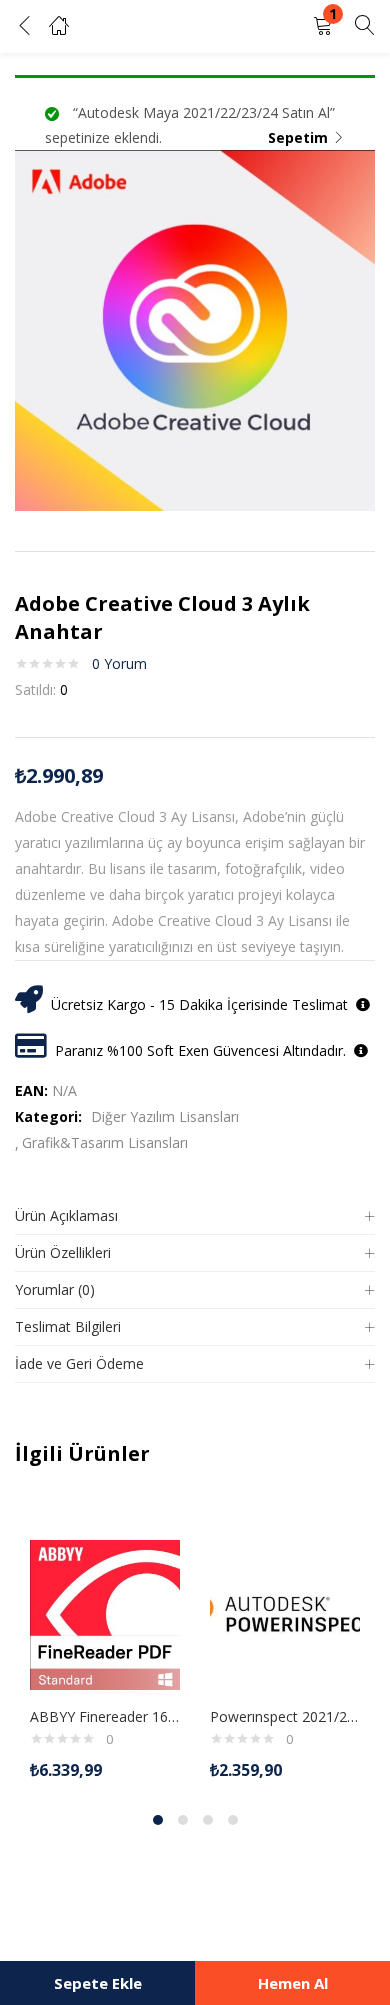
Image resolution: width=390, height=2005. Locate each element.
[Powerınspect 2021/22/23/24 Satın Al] (285, 1613)
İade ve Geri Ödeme (79, 1363)
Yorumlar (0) (55, 1289)
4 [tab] (233, 1820)
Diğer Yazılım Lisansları (165, 1116)
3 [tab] (208, 1820)
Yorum (119, 663)
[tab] (195, 1216)
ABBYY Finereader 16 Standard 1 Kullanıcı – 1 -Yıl (105, 1716)
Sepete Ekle (98, 1983)
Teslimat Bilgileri (68, 1326)
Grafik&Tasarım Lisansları (105, 1142)
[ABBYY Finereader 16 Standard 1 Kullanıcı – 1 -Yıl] (105, 1613)
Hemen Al (293, 1983)
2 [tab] (183, 1820)
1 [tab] (158, 1820)
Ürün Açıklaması (66, 1215)
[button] (323, 26)
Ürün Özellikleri (63, 1252)
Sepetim (298, 137)
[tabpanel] (105, 1647)
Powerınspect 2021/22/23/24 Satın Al (285, 1716)
